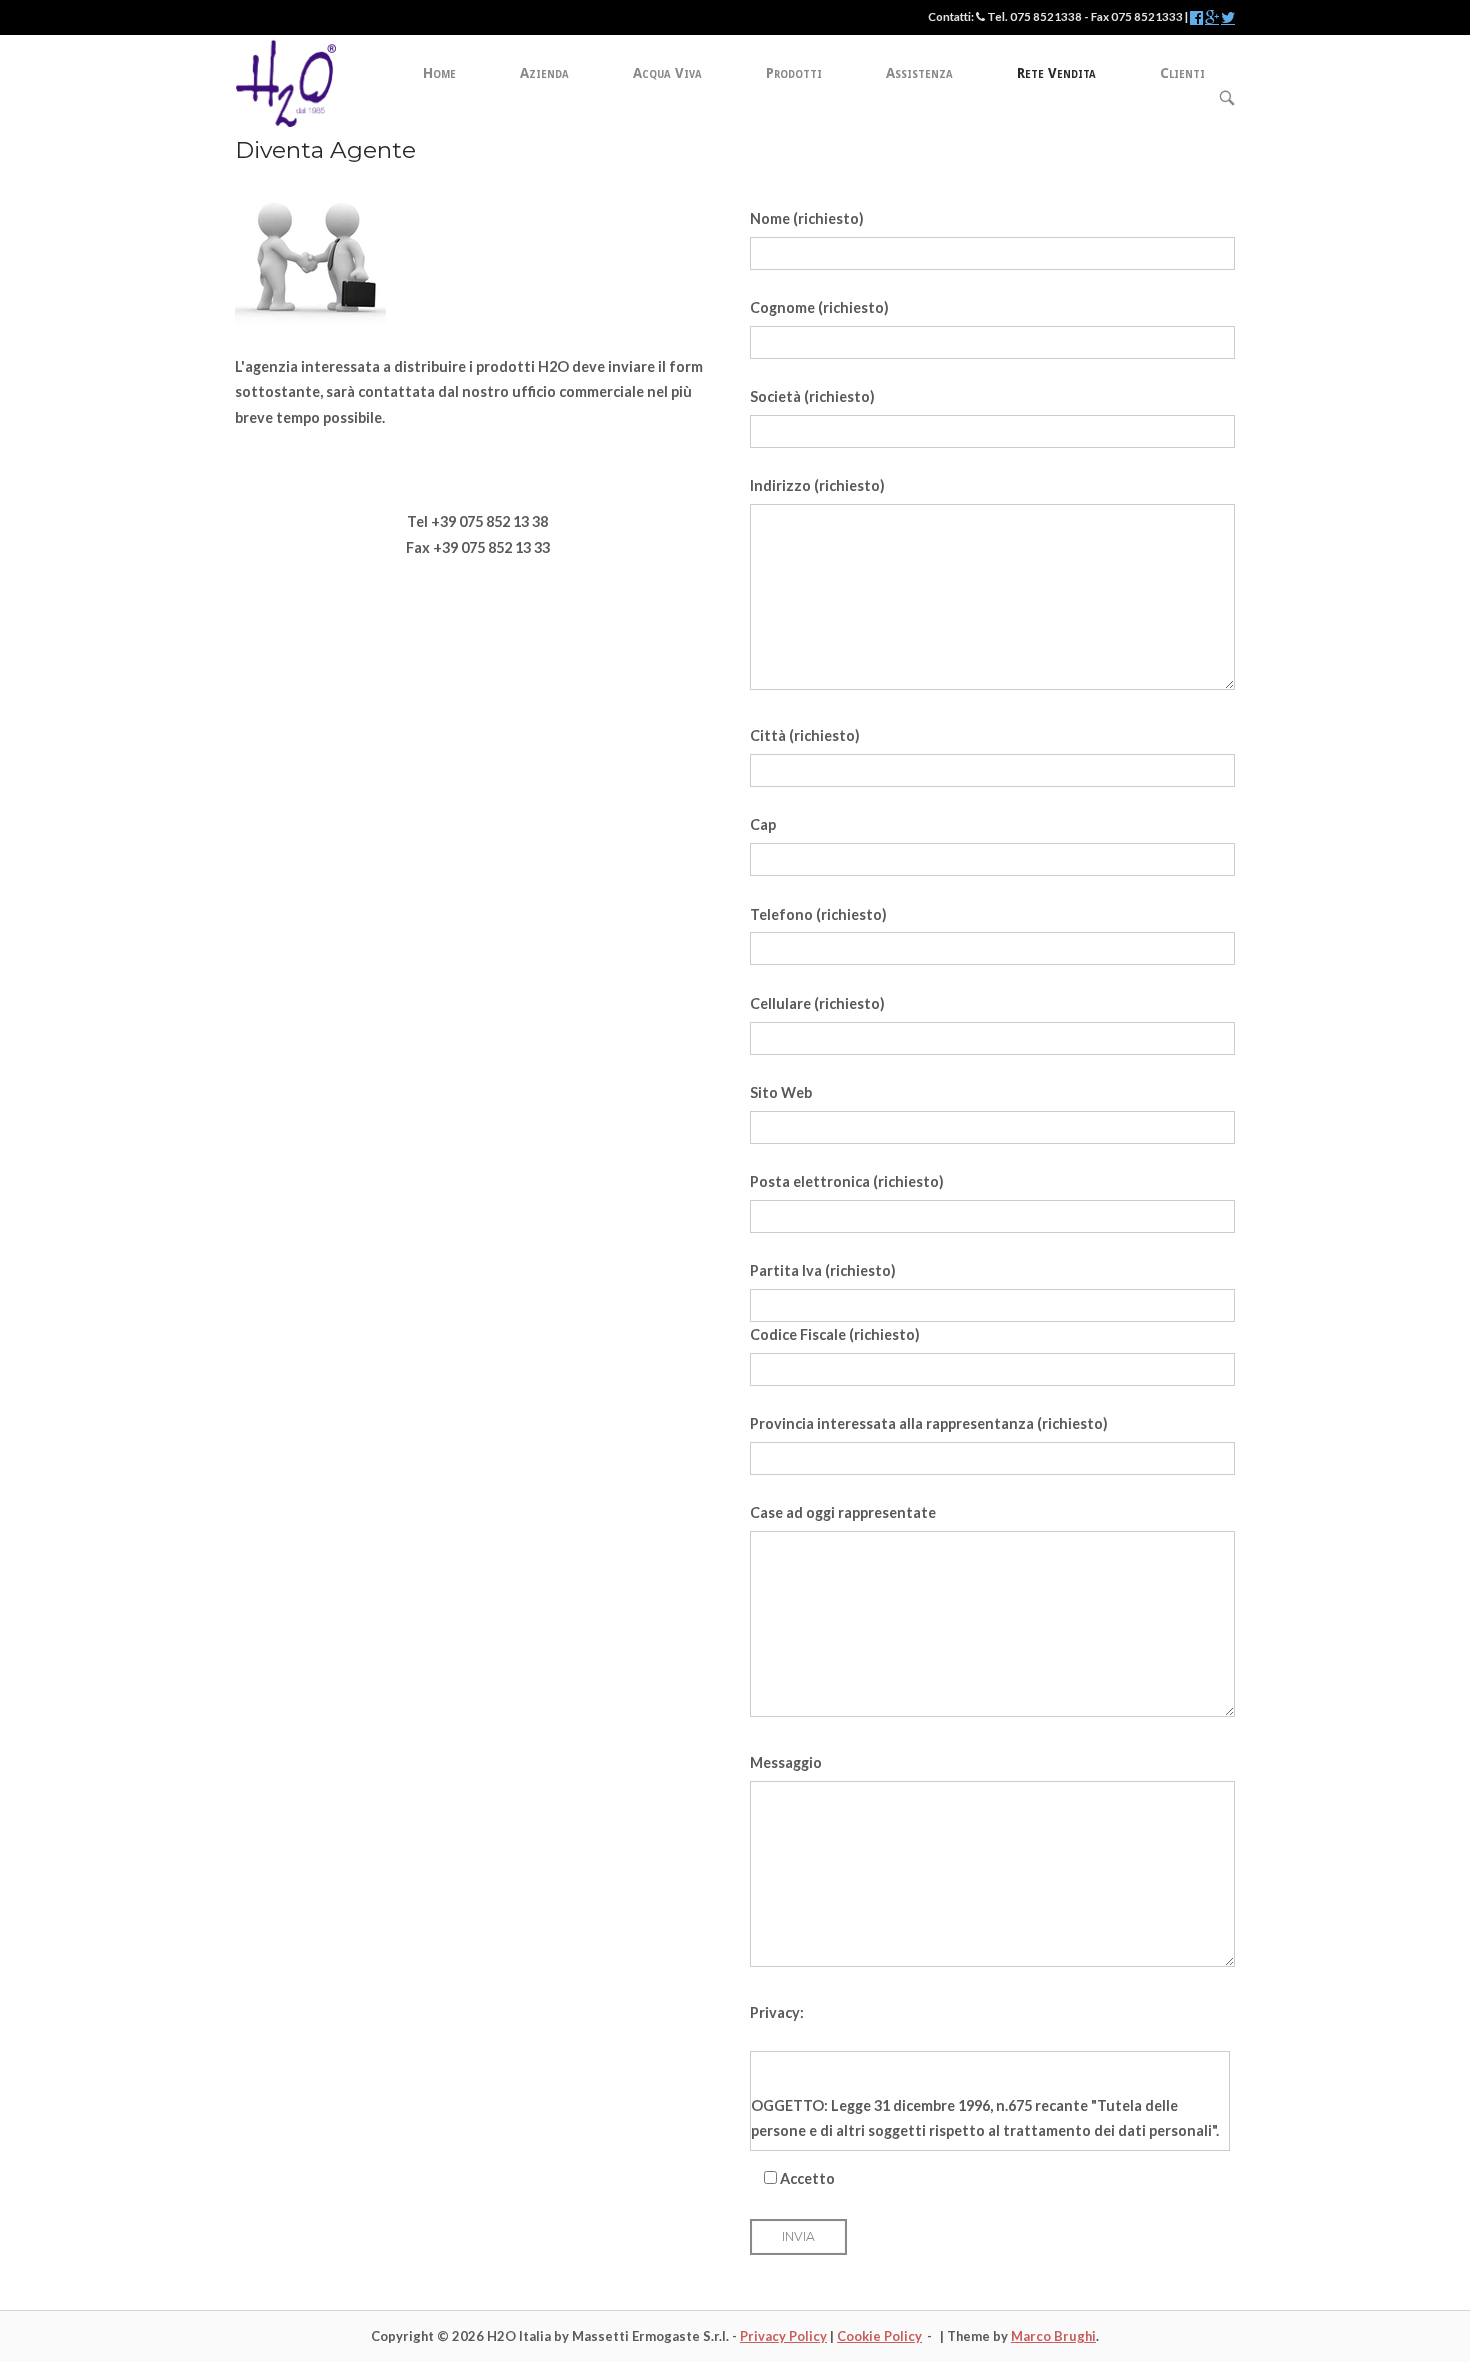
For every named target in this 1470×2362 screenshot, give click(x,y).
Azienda (544, 73)
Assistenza (919, 73)
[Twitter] (1228, 18)
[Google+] (1212, 18)
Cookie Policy (879, 2336)
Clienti (1182, 73)
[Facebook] (1196, 18)
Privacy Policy (783, 2336)
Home (439, 73)
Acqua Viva (667, 73)
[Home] (285, 81)
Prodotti (794, 73)
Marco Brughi (1053, 2336)
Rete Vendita (1056, 73)
